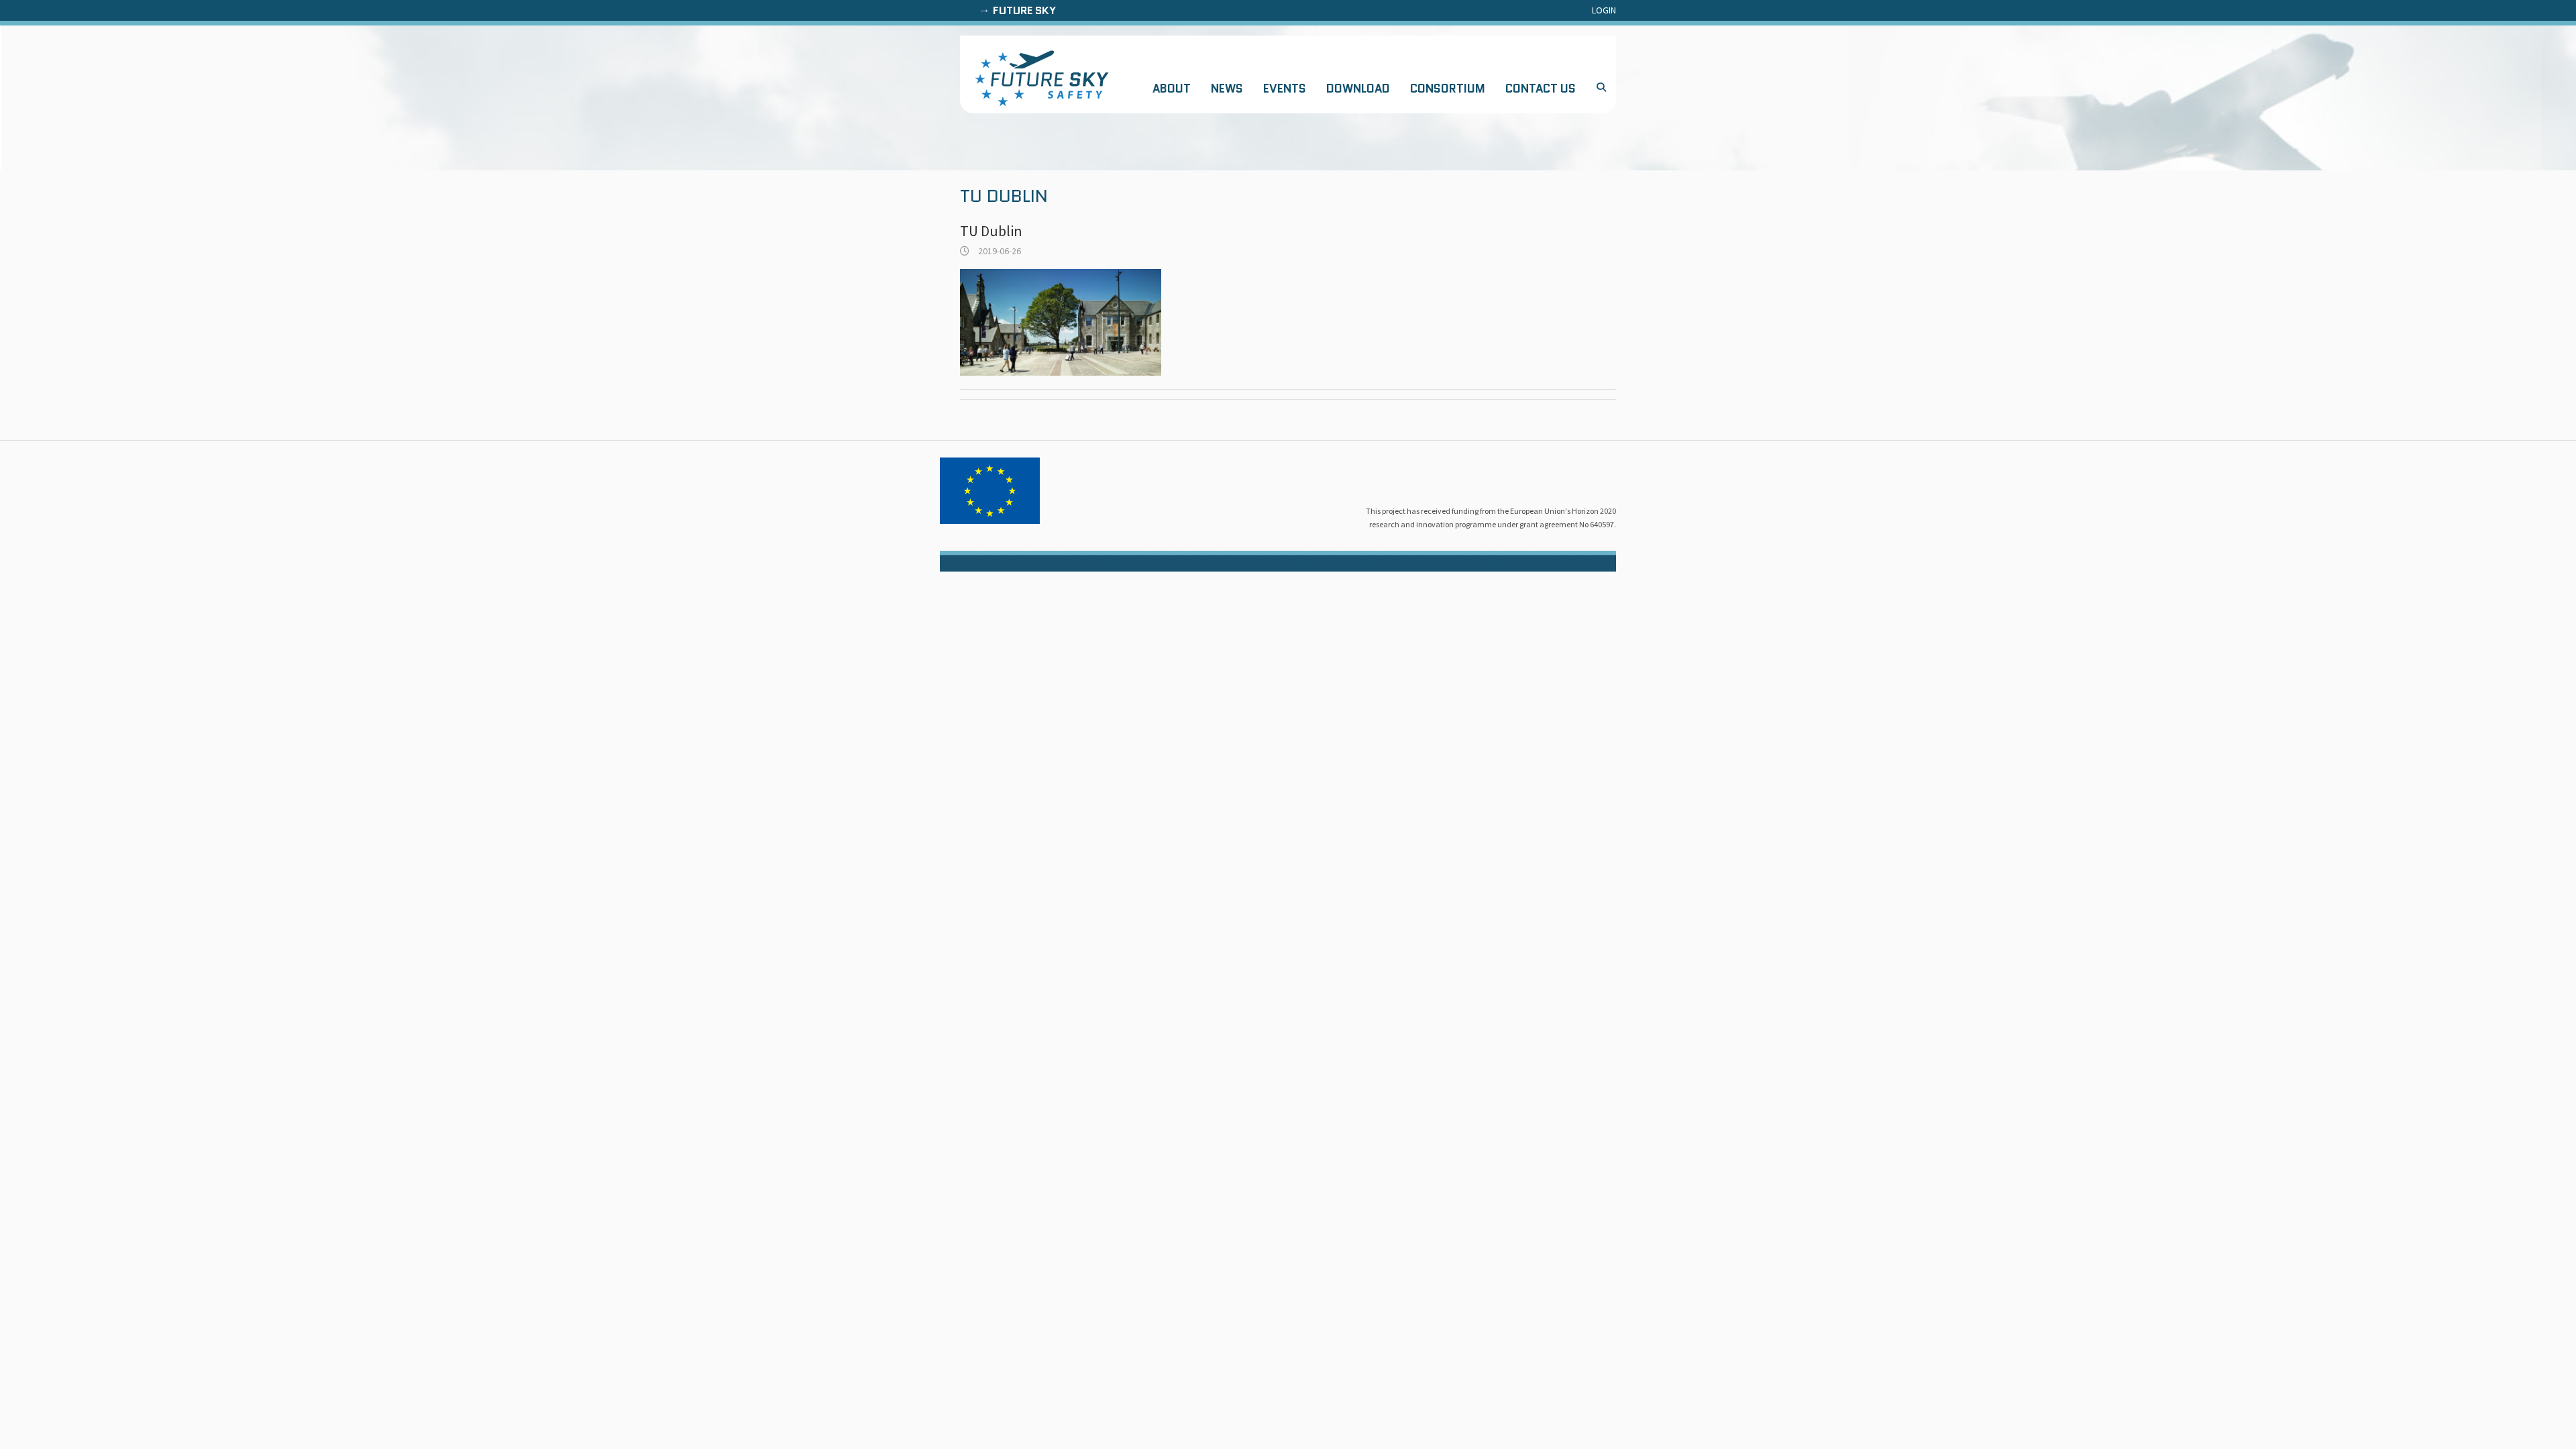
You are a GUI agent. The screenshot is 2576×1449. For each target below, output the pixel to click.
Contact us (1541, 89)
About (1172, 89)
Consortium (1448, 89)
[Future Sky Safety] (1042, 78)
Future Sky (1024, 10)
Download (1358, 89)
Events (1285, 89)
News (1227, 89)
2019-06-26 (999, 251)
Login (1604, 10)
